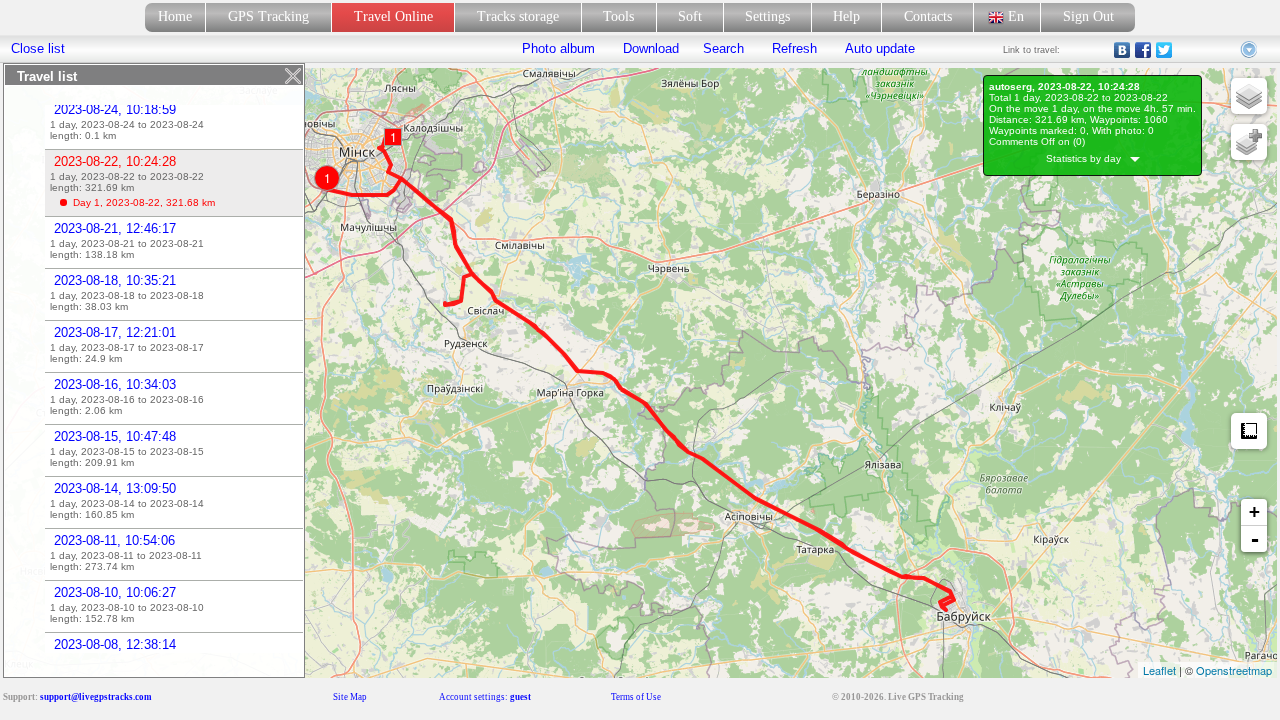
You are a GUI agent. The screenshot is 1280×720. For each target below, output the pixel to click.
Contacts (928, 16)
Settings (767, 16)
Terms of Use (636, 697)
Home (175, 16)
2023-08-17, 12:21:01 (115, 332)
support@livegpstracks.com (96, 697)
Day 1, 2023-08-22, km (144, 202)
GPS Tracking (268, 16)
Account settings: (485, 697)
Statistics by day (1088, 158)
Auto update (878, 48)
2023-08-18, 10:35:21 (115, 280)
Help (846, 16)
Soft (690, 16)
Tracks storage (518, 16)
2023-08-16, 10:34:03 (115, 384)
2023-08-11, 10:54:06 (114, 540)
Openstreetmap (1234, 670)
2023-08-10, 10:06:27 (115, 592)
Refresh (794, 48)
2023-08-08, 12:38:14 (115, 644)
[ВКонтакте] (1122, 50)
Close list (38, 48)
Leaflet (1159, 670)
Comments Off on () (1037, 141)
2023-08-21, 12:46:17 (115, 228)
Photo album (558, 48)
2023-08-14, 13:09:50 (115, 488)
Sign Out (1088, 16)
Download (649, 48)
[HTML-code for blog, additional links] (1250, 50)
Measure (1249, 431)
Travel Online (393, 16)
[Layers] (1249, 96)
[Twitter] (1164, 50)
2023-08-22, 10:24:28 (115, 161)
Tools (618, 16)
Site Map (350, 697)
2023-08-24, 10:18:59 (115, 109)
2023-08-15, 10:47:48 (115, 436)
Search (723, 48)
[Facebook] (1143, 50)
